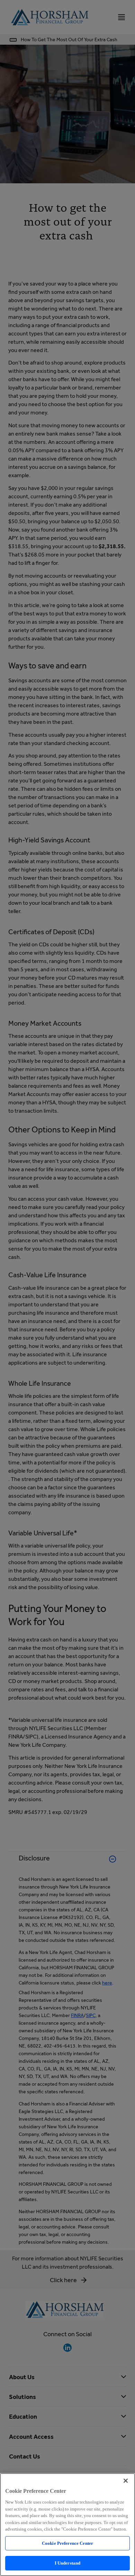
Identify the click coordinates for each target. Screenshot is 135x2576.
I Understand (68, 2563)
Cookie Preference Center (67, 2543)
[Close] (126, 2481)
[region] (67, 2525)
